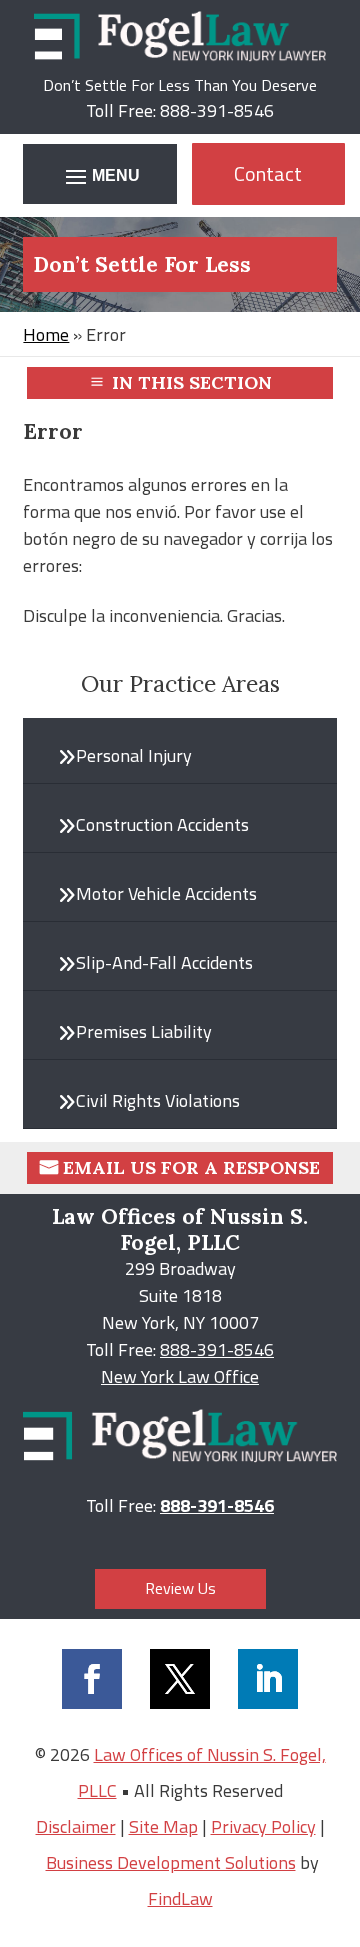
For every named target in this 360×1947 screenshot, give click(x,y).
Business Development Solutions (171, 1862)
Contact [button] (268, 173)
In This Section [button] (192, 382)
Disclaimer (76, 1826)
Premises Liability (144, 1031)
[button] (99, 176)
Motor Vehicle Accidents (166, 893)
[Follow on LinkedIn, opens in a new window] (268, 1679)
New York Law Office (180, 1376)
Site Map (163, 1826)
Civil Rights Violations (158, 1100)
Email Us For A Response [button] (191, 1167)
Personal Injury (134, 755)
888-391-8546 (217, 110)
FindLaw (180, 1898)
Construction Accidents (162, 824)
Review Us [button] (180, 1588)
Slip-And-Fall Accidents (164, 962)
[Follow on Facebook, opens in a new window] (92, 1679)
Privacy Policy (263, 1826)
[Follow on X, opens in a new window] (180, 1679)
